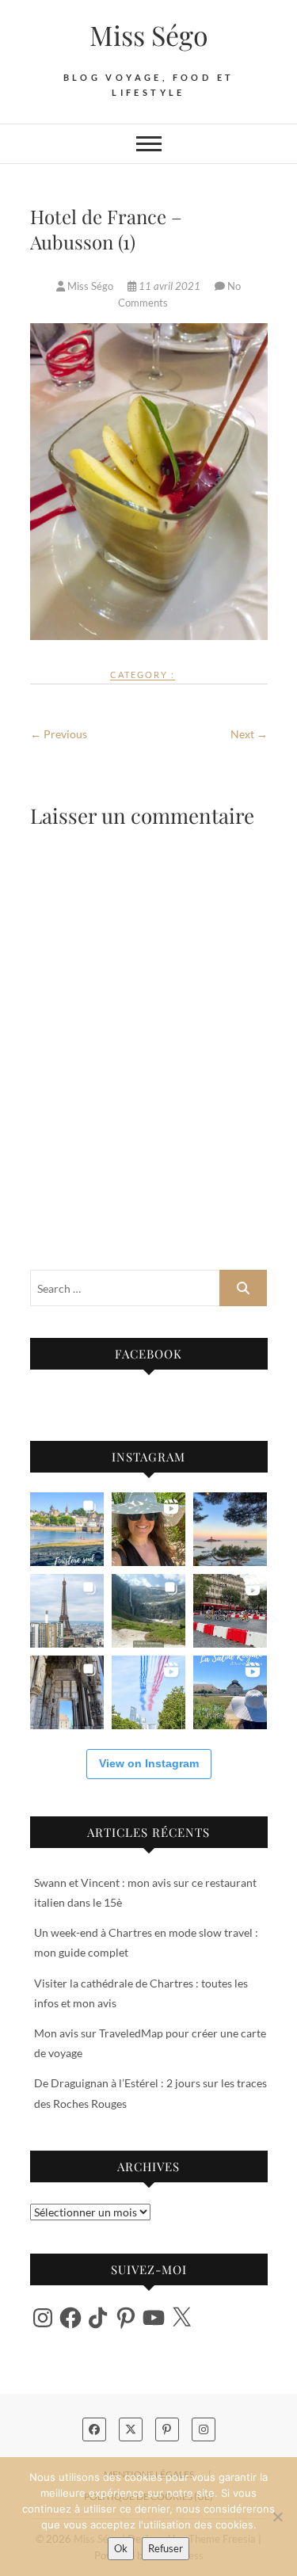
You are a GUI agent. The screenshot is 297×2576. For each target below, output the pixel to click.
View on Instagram (149, 1763)
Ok (121, 2548)
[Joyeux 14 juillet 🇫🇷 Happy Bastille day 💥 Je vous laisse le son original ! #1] (148, 1692)
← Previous (59, 734)
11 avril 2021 (169, 286)
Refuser (166, 2548)
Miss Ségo (149, 35)
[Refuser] (277, 2517)
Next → (249, 734)
